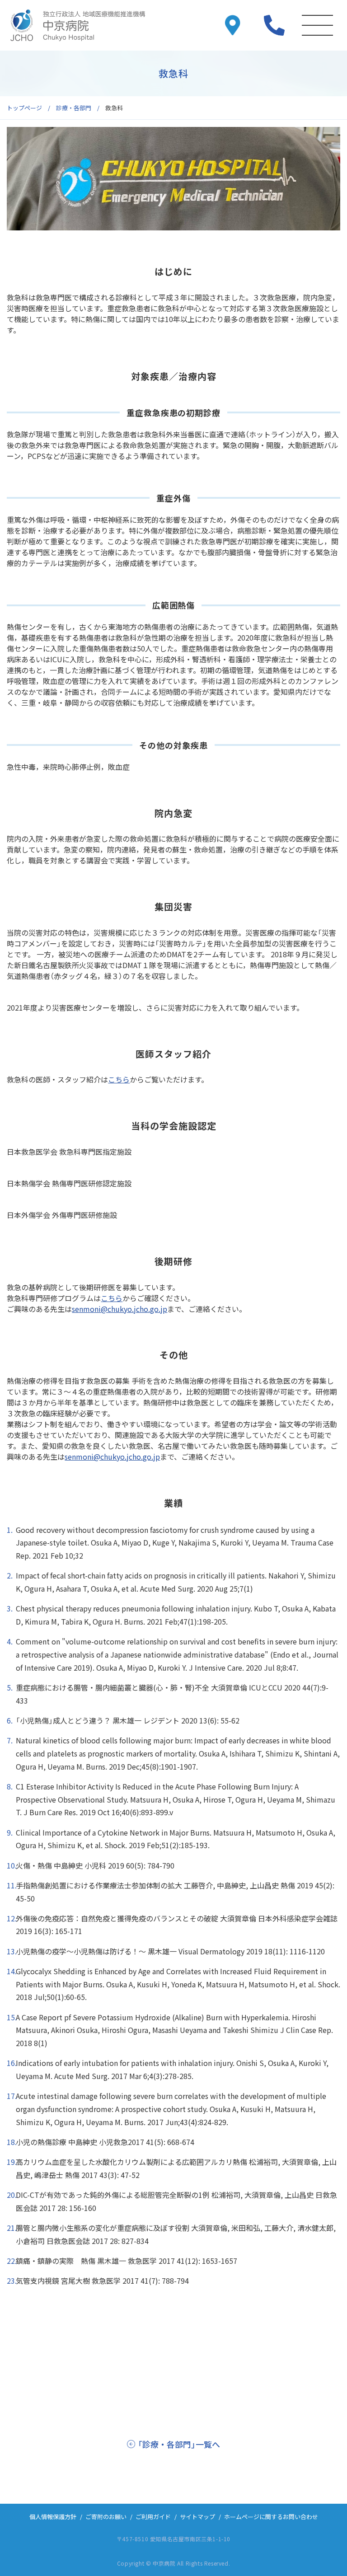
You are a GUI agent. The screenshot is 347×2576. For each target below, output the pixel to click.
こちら (119, 1079)
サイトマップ (197, 2517)
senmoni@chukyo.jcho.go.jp (120, 1309)
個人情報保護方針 (53, 2517)
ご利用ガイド (153, 2517)
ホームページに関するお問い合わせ (271, 2517)
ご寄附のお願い (106, 2517)
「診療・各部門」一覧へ (179, 2444)
